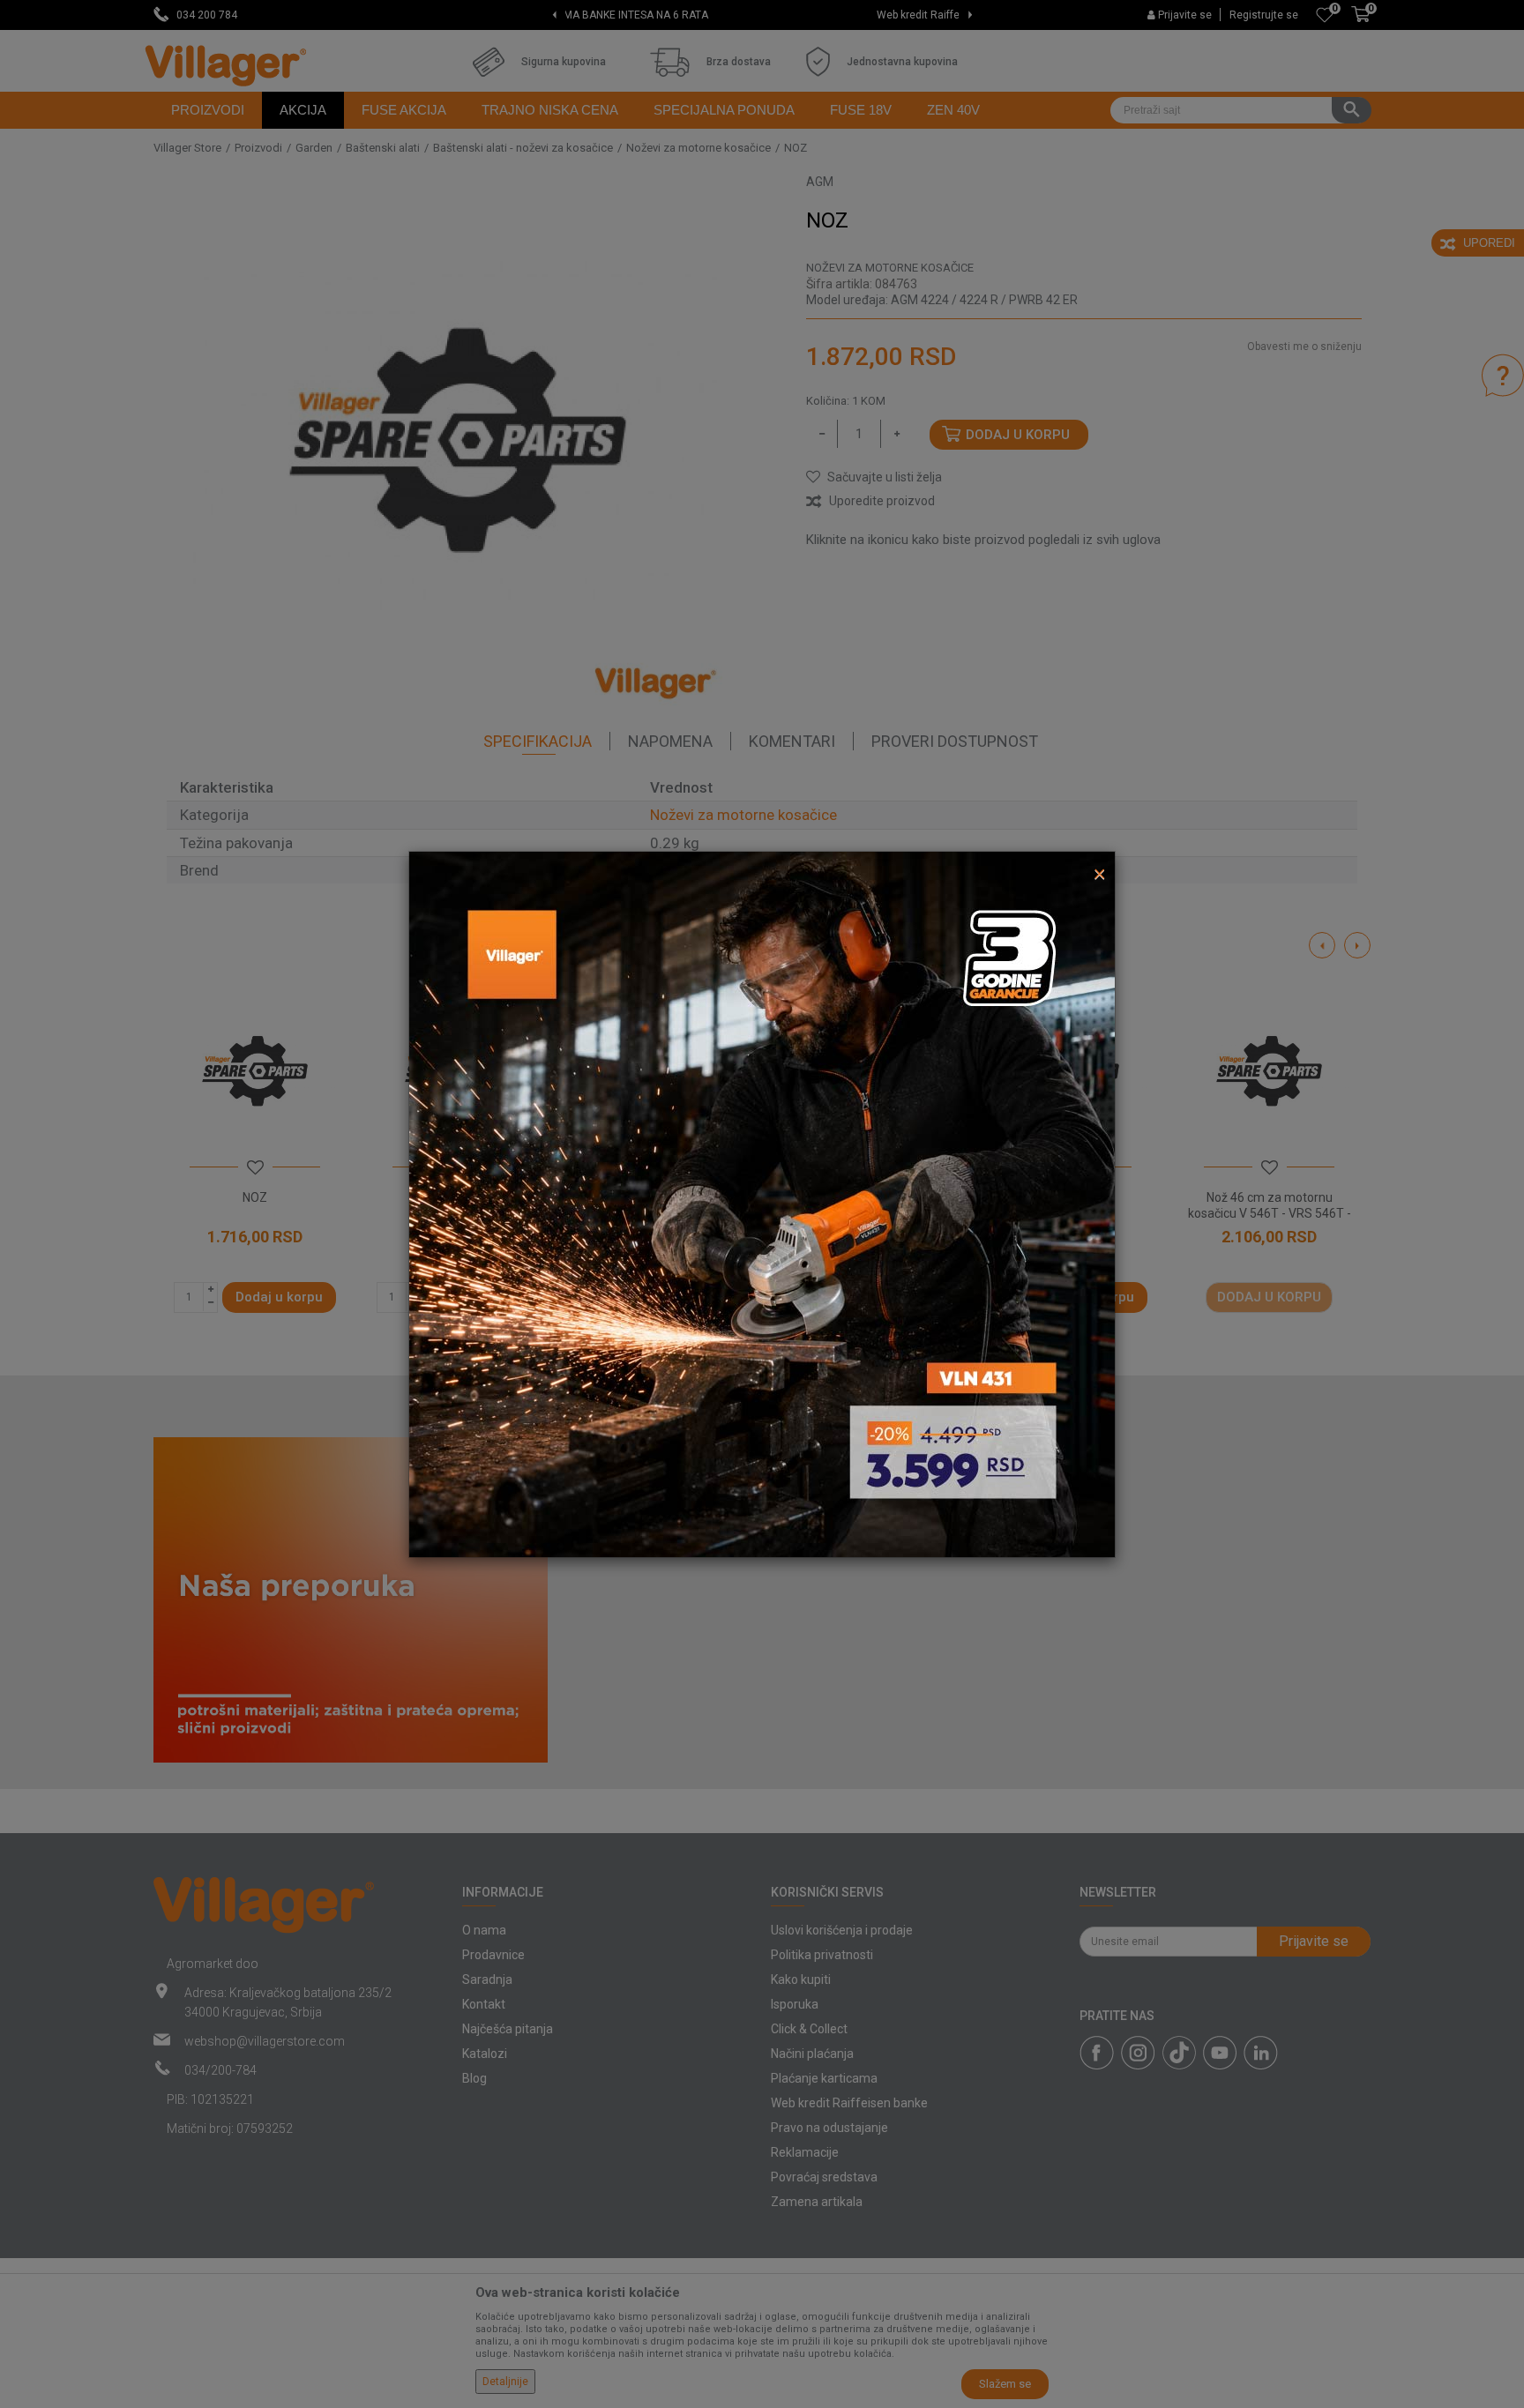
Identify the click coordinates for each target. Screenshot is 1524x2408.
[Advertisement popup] (762, 1203)
